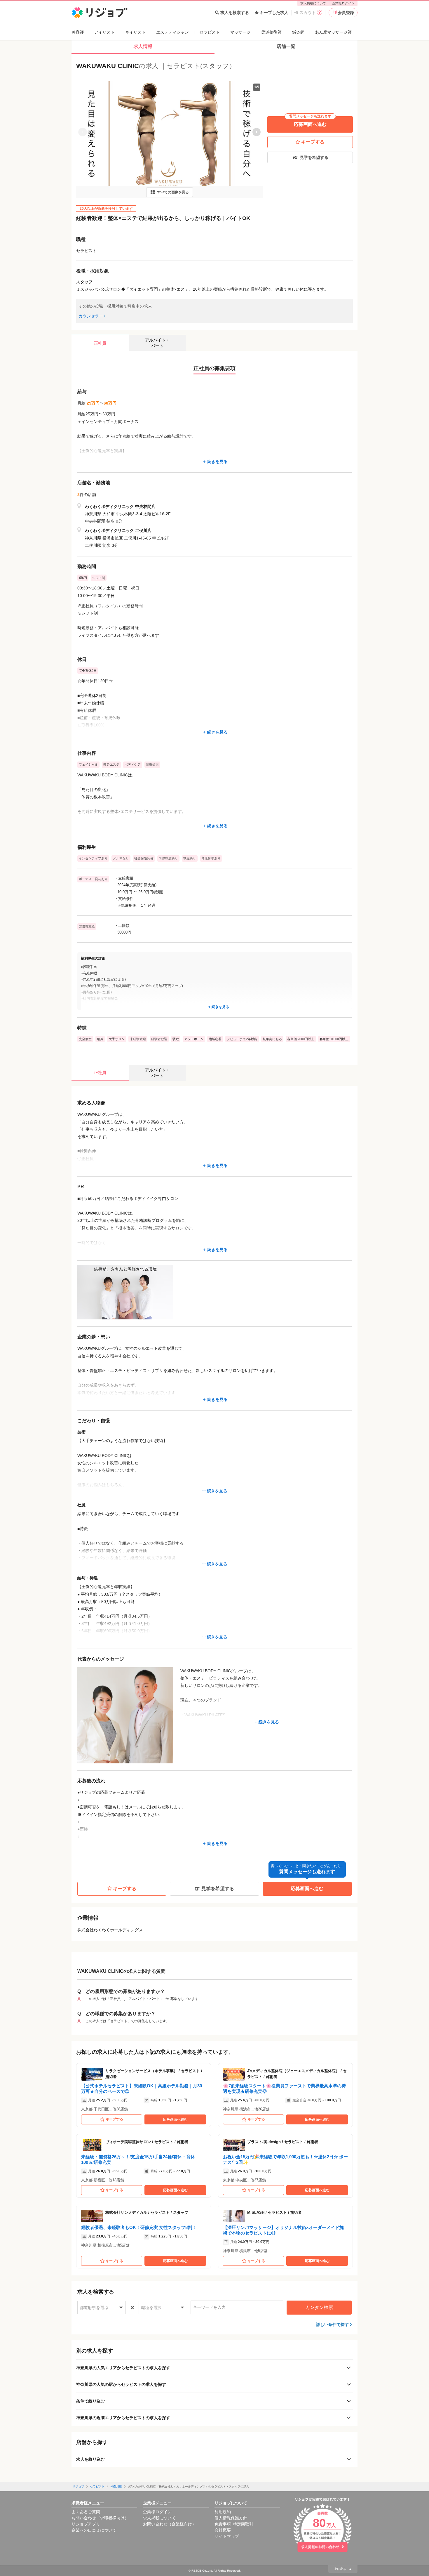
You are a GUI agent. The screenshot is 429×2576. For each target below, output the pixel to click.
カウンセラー (91, 316)
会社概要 (223, 2530)
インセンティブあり (93, 858)
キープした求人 (274, 13)
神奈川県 (116, 2486)
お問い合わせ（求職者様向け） (100, 2518)
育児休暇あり (211, 858)
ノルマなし (121, 858)
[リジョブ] (100, 13)
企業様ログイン (343, 3)
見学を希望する (314, 157)
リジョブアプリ (86, 2524)
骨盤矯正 (152, 764)
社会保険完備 (144, 858)
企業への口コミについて (94, 2530)
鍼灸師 (298, 32)
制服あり (190, 858)
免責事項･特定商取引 (234, 2524)
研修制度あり (168, 858)
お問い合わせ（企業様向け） (170, 2524)
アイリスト (104, 32)
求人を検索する (235, 13)
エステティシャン (172, 32)
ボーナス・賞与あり (93, 879)
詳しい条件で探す (332, 2325)
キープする (313, 142)
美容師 (78, 32)
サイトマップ (227, 2536)
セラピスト (210, 32)
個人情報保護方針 (231, 2518)
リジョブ (78, 2486)
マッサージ (240, 32)
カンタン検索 (319, 2307)
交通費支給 (87, 926)
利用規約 (223, 2512)
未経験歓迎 (138, 1039)
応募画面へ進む (310, 122)
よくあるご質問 (86, 2512)
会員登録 (346, 13)
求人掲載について (313, 3)
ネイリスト (135, 32)
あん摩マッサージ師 (333, 32)
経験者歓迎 (159, 1039)
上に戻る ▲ (343, 2569)
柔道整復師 (271, 32)
